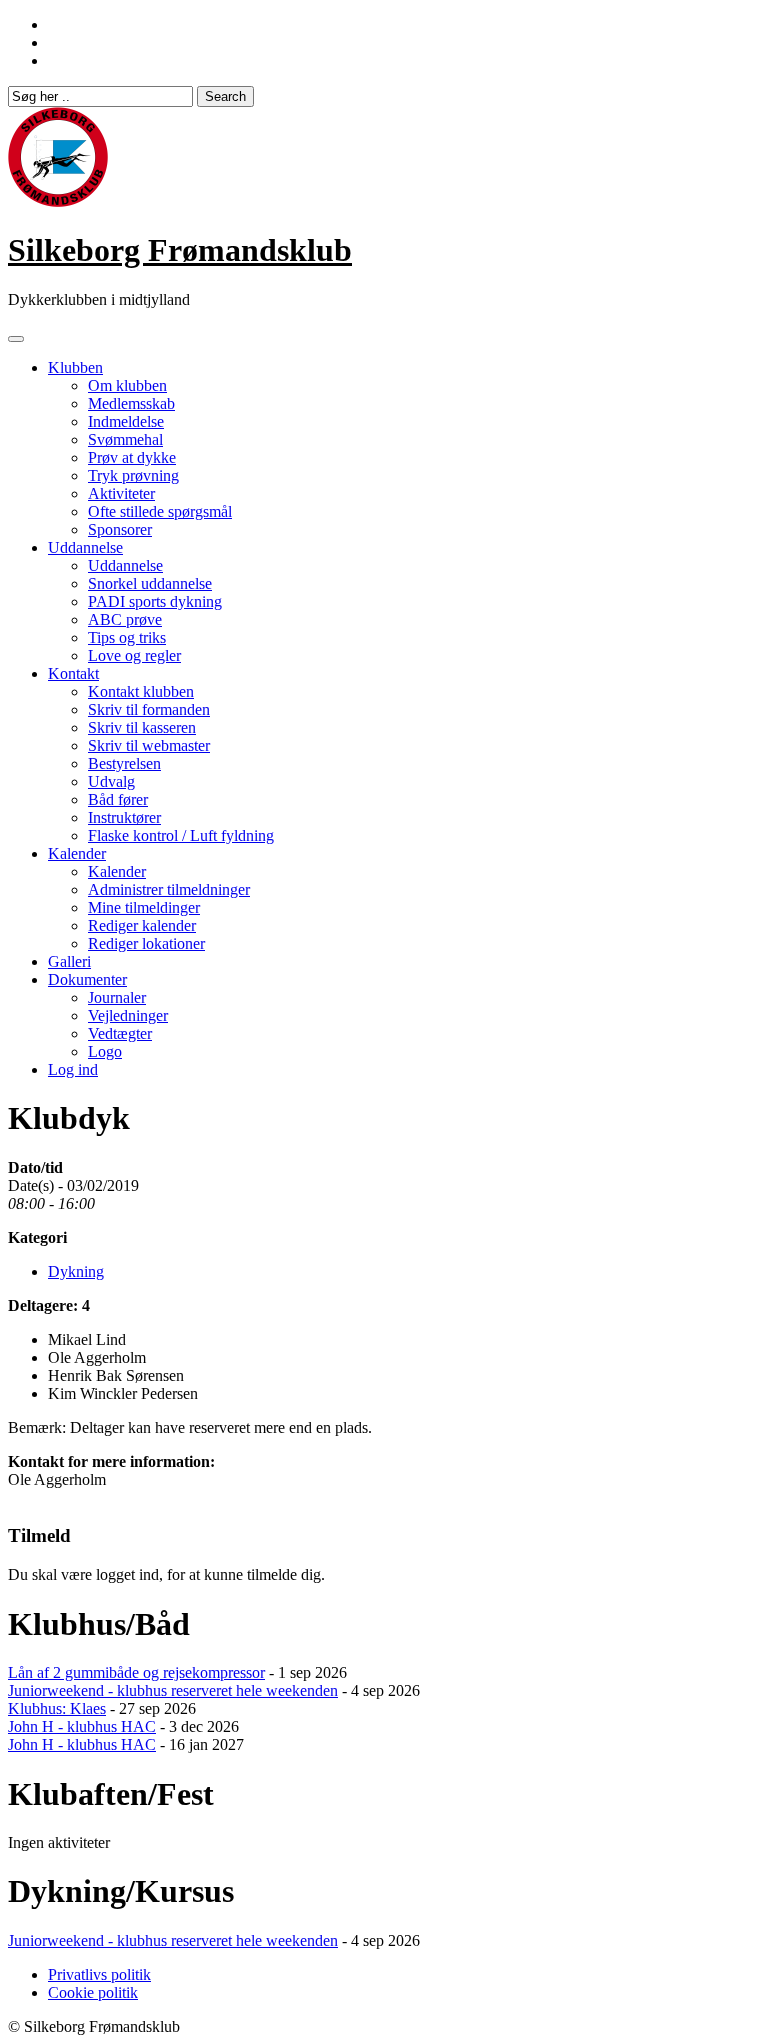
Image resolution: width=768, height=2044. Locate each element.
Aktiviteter (121, 493)
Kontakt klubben (141, 691)
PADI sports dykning (155, 601)
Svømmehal (125, 439)
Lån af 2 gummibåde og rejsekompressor (136, 1672)
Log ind (73, 1069)
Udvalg (111, 781)
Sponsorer (120, 529)
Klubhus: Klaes (57, 1708)
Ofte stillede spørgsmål (160, 511)
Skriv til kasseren (142, 727)
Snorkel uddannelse (150, 583)
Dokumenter (87, 979)
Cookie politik (93, 1992)
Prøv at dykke (132, 457)
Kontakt (73, 673)
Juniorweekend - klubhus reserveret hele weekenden (173, 1690)
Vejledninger (128, 1015)
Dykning (76, 1271)
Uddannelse (85, 547)
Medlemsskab (131, 403)
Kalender (77, 853)
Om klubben (127, 385)
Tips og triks (127, 637)
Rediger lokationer (146, 943)
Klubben (75, 367)
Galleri (69, 961)
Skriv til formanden (149, 709)
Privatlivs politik (99, 1974)
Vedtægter (120, 1033)
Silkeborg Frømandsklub (180, 250)
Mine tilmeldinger (144, 907)
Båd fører (118, 799)
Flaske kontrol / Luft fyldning (181, 835)
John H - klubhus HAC (82, 1726)
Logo (105, 1051)
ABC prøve (125, 619)
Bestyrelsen (124, 763)
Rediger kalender (142, 925)
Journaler (117, 997)
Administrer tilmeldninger (169, 889)
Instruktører (124, 817)
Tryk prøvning (133, 475)
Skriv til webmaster (149, 745)
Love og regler (134, 655)
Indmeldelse (126, 421)
